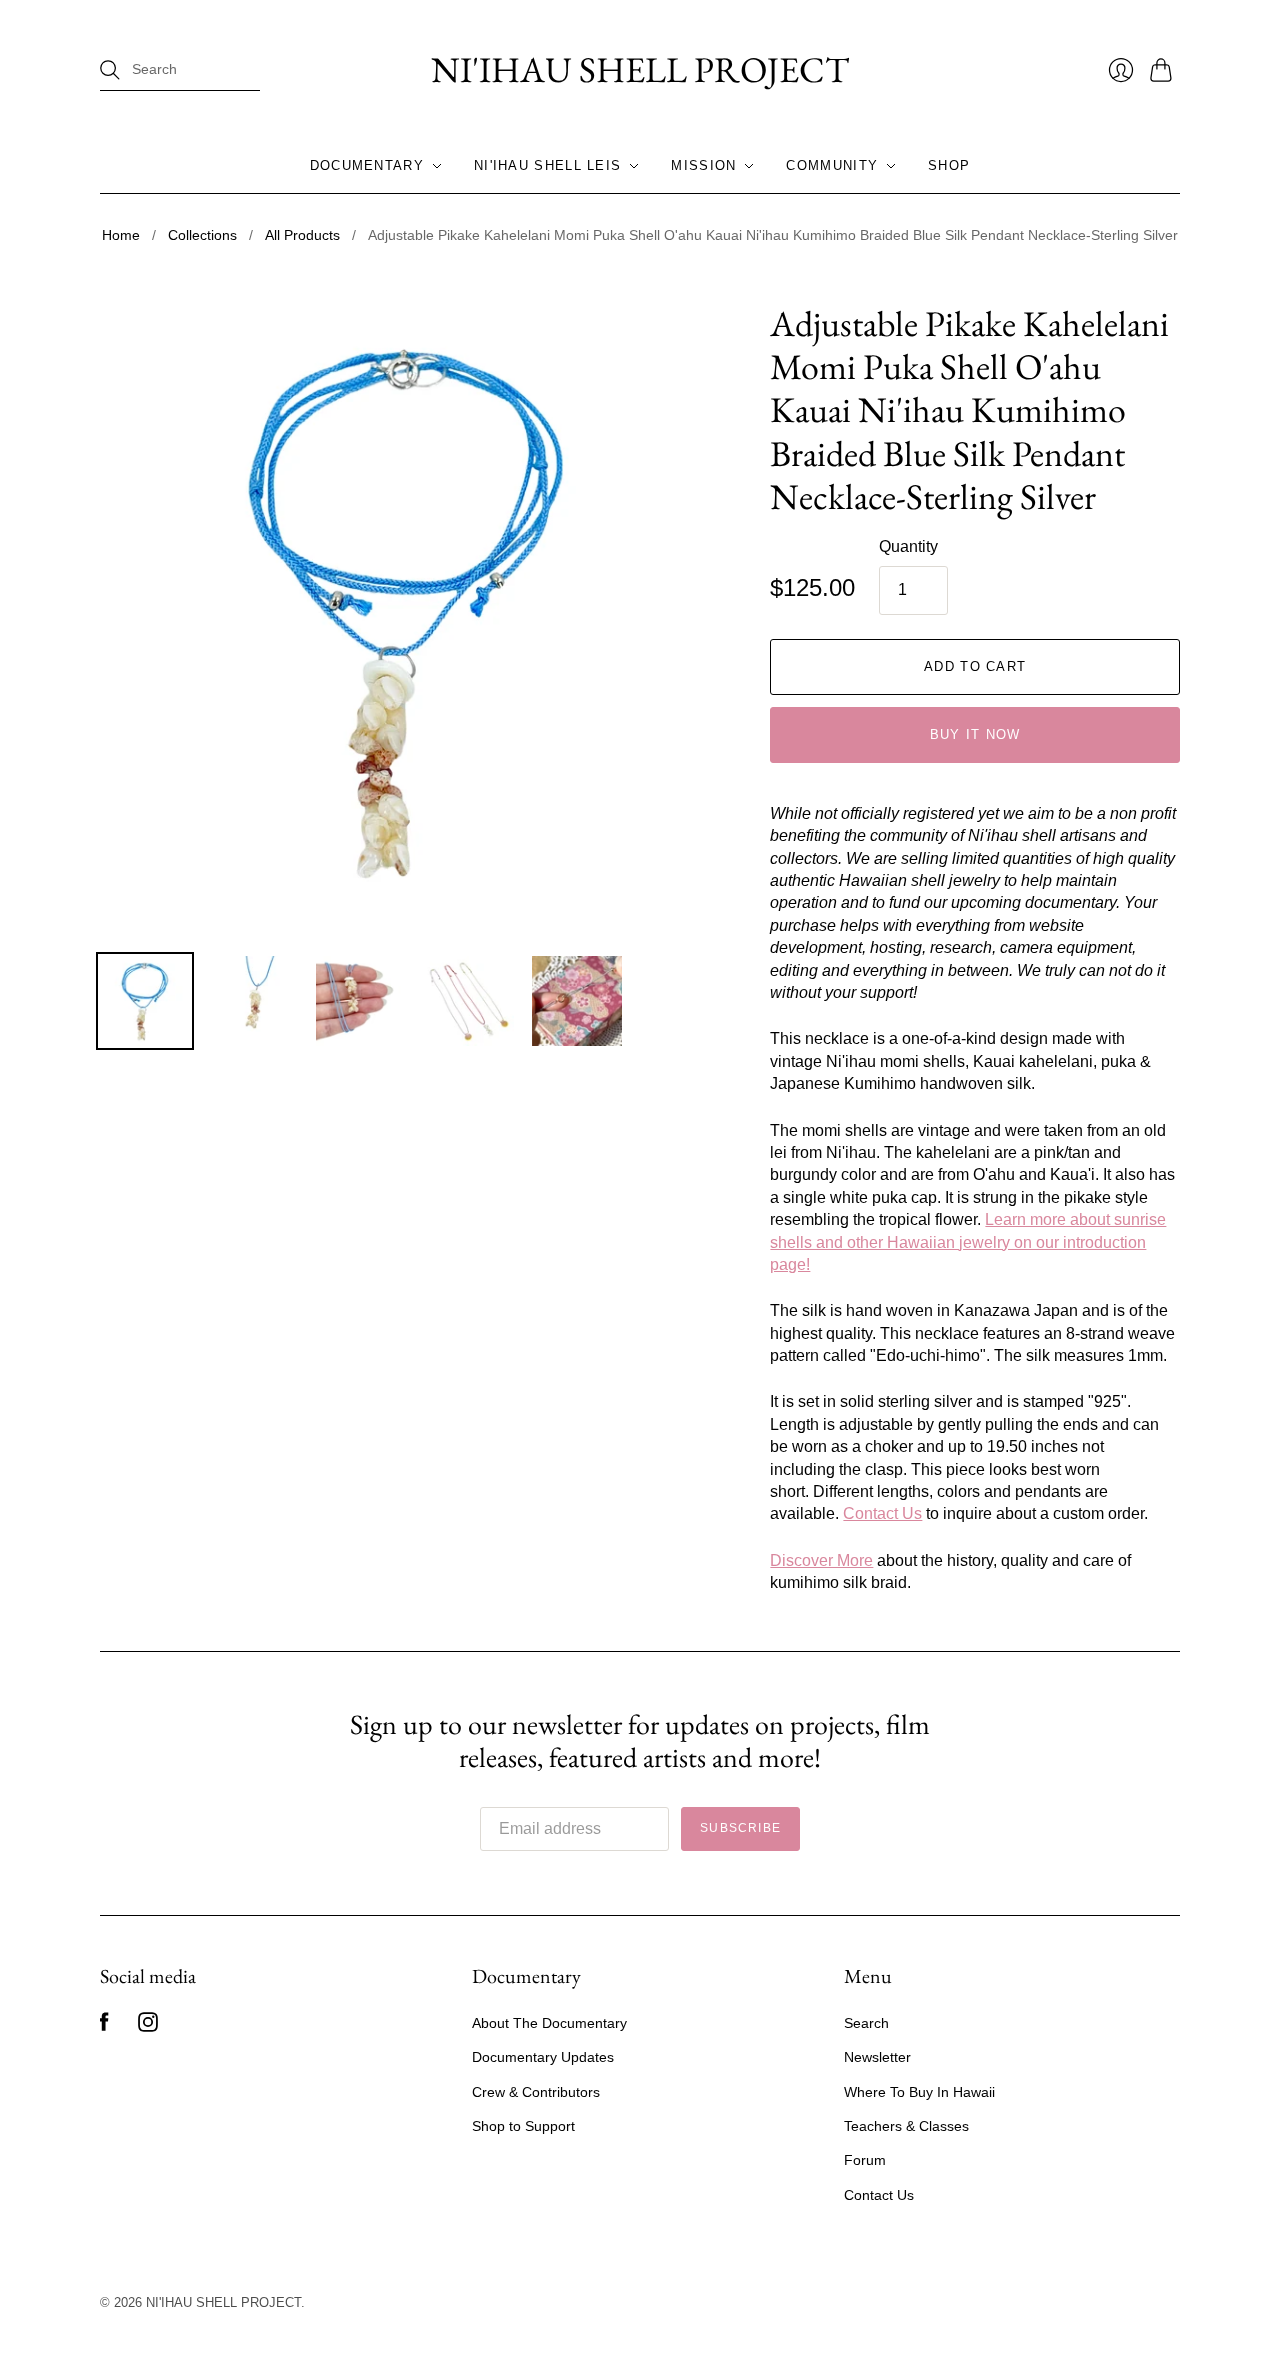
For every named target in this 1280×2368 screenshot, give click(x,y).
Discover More (821, 1560)
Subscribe (740, 1828)
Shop (949, 165)
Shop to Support (523, 2126)
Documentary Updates (543, 2057)
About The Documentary (549, 2023)
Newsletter (877, 2057)
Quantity (908, 546)
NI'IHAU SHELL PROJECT (640, 69)
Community (832, 165)
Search (866, 2023)
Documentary (367, 165)
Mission (703, 165)
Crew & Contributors (536, 2092)
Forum (865, 2160)
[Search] (110, 70)
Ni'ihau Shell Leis (547, 165)
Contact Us (882, 1513)
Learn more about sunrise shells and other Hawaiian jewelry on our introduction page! (968, 1242)
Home (121, 235)
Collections (202, 235)
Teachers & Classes (906, 2126)
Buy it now (975, 734)
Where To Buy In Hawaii (919, 2092)
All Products (302, 235)
